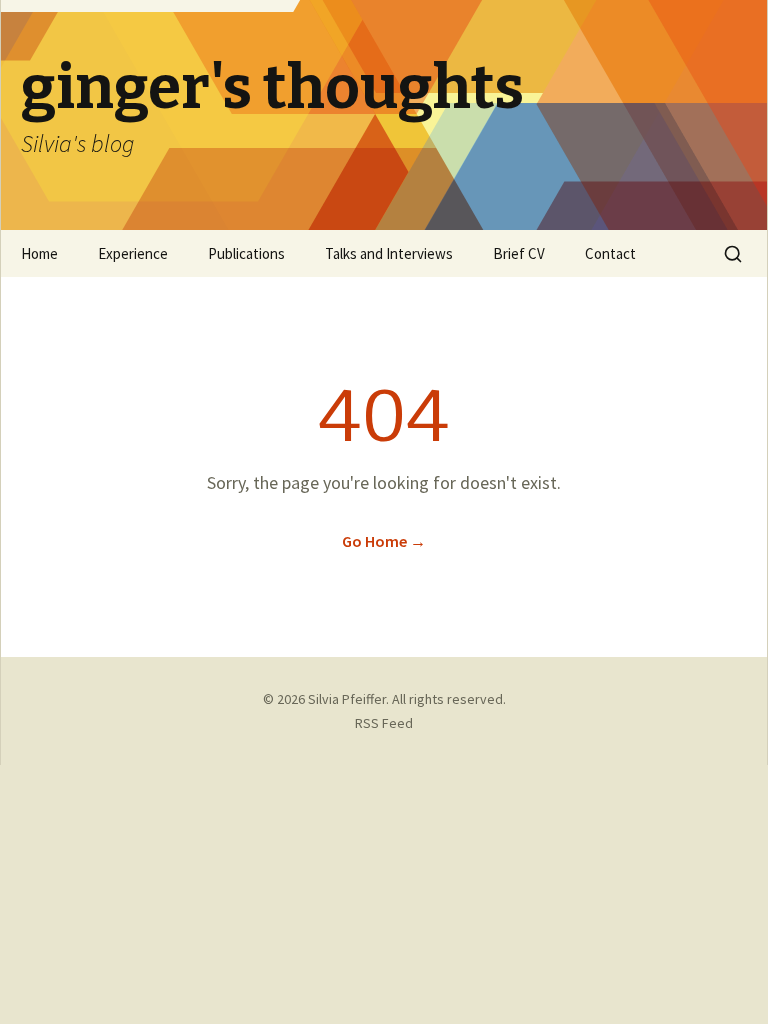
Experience (133, 253)
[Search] (733, 254)
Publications (246, 253)
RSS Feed (384, 723)
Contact (610, 253)
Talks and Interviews (389, 253)
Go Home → (384, 541)
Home (39, 253)
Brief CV (519, 253)
